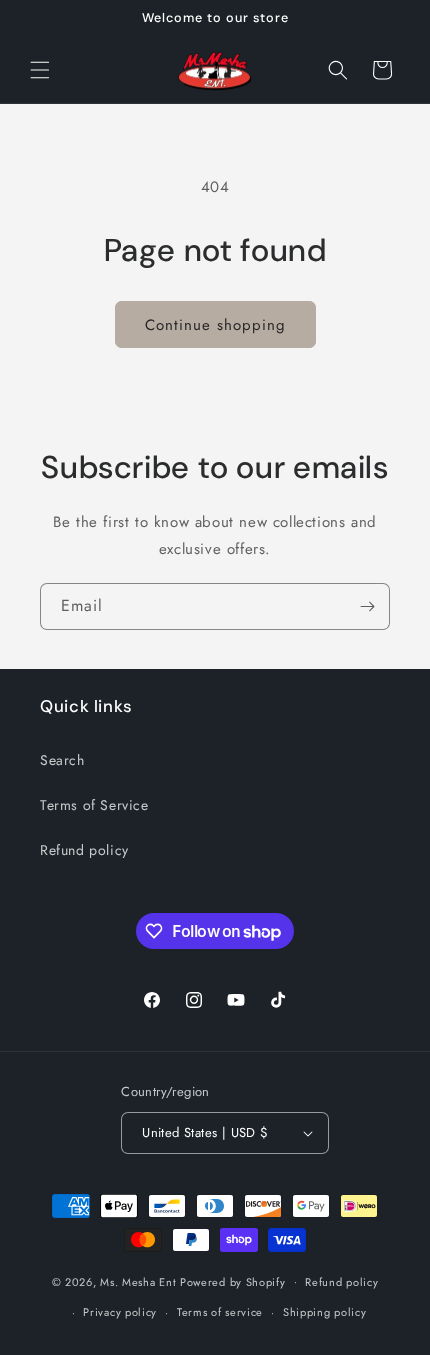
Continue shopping (215, 325)
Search (62, 760)
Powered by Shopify (233, 1281)
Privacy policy (120, 1312)
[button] (40, 70)
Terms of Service (94, 805)
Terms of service (220, 1312)
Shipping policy (325, 1312)
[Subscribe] (367, 606)
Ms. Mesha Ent (138, 1281)
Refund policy (84, 850)
